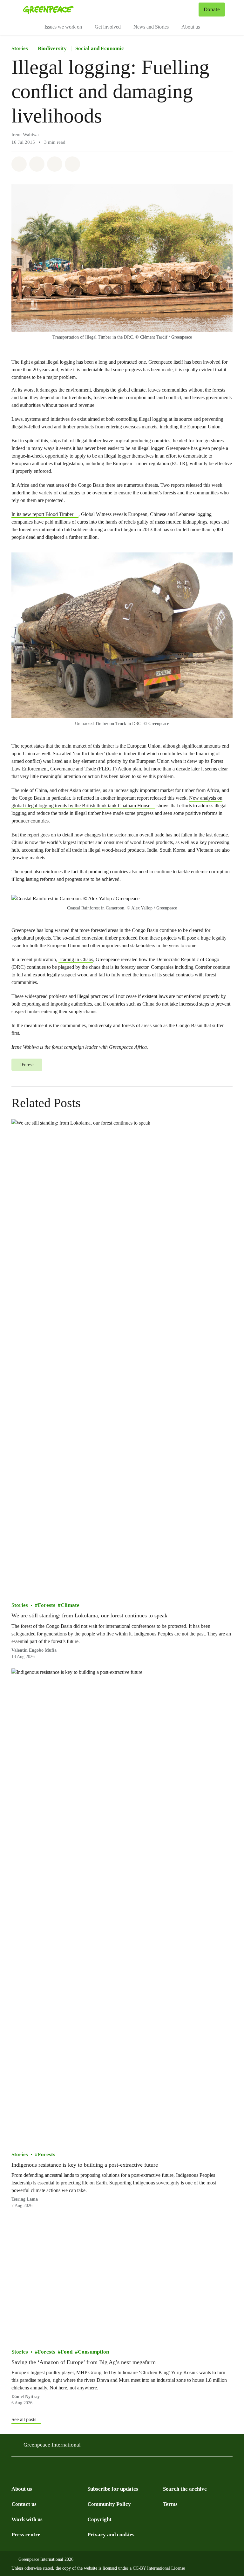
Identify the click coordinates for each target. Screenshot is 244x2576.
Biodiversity (52, 48)
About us (191, 27)
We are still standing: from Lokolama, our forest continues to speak (89, 1615)
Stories (20, 48)
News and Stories (151, 27)
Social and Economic (100, 48)
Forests (47, 1605)
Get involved (108, 27)
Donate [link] (212, 9)
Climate (70, 1605)
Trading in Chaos (76, 959)
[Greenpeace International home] (48, 10)
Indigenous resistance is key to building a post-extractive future (85, 2164)
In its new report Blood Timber (42, 514)
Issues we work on (63, 27)
